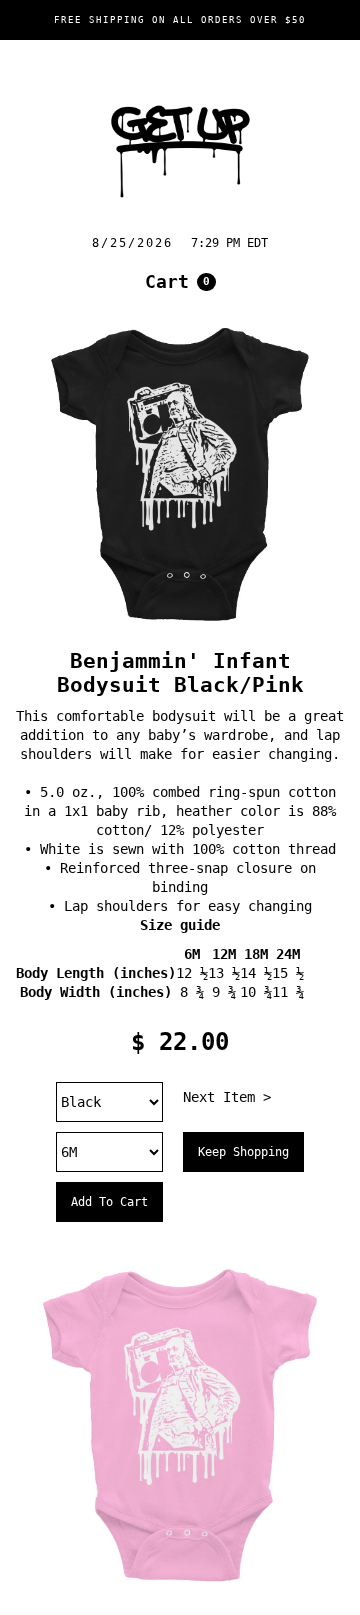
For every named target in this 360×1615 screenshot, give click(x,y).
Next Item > (227, 1097)
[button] (180, 282)
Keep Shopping (243, 1152)
